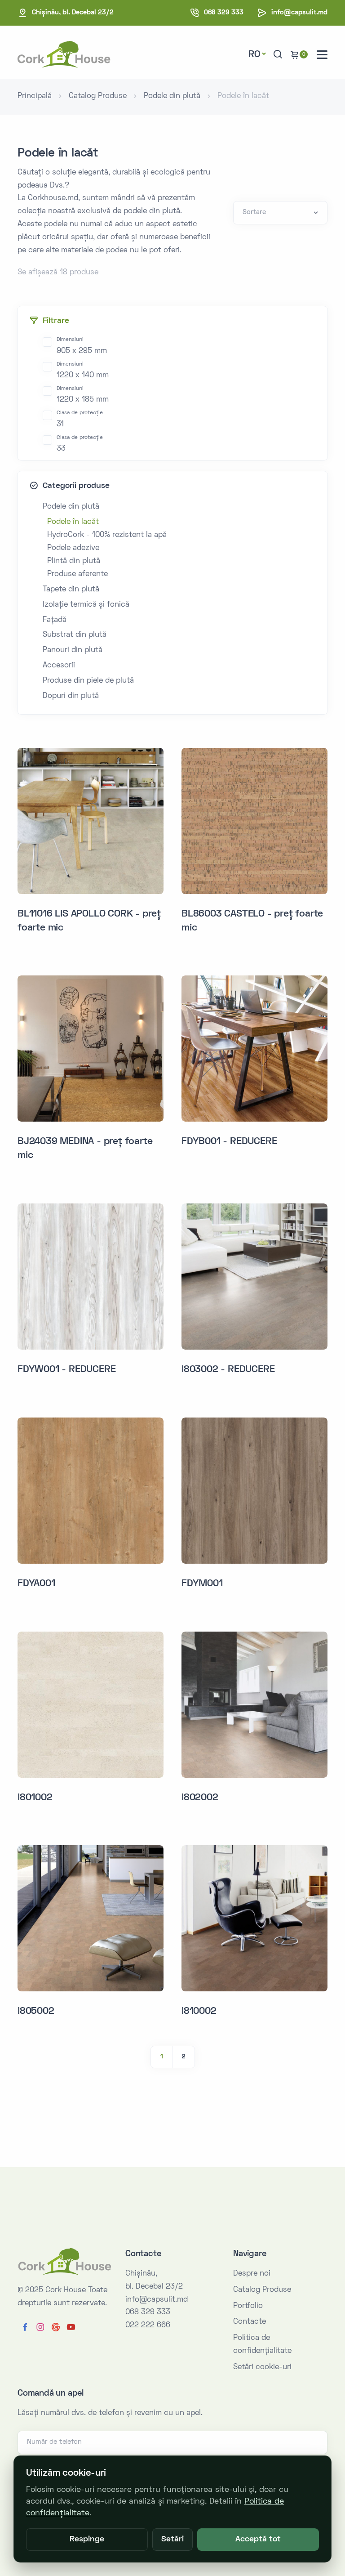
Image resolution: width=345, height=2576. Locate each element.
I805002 (36, 2012)
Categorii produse (76, 486)
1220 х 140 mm (83, 371)
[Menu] (322, 55)
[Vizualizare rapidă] (154, 767)
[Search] (278, 55)
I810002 (199, 2012)
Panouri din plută (73, 650)
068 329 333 (224, 13)
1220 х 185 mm (83, 395)
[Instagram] (40, 2328)
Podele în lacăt (73, 522)
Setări (172, 2540)
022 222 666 (148, 2326)
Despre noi (252, 2274)
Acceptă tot (258, 2540)
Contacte (250, 2322)
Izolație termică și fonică (86, 605)
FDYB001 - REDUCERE (229, 1142)
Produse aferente (77, 574)
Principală (35, 96)
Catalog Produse (98, 96)
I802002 (200, 1798)
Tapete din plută (71, 590)
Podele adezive (73, 548)
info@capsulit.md (299, 13)
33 (80, 444)
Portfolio (248, 2306)
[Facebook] (25, 2328)
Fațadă (55, 620)
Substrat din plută (75, 635)
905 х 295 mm (82, 346)
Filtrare (56, 321)
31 (80, 419)
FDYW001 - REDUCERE (66, 1370)
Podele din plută (172, 96)
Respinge (87, 2540)
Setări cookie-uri (262, 2367)
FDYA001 (36, 1584)
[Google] (56, 2328)
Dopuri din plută (71, 696)
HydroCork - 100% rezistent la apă (107, 535)
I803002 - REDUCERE (228, 1370)
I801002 (35, 1798)
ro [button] (254, 55)
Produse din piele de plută (88, 681)
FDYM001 (202, 1584)
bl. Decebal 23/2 (73, 13)
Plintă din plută (74, 561)
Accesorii (59, 666)
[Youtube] (71, 2328)
